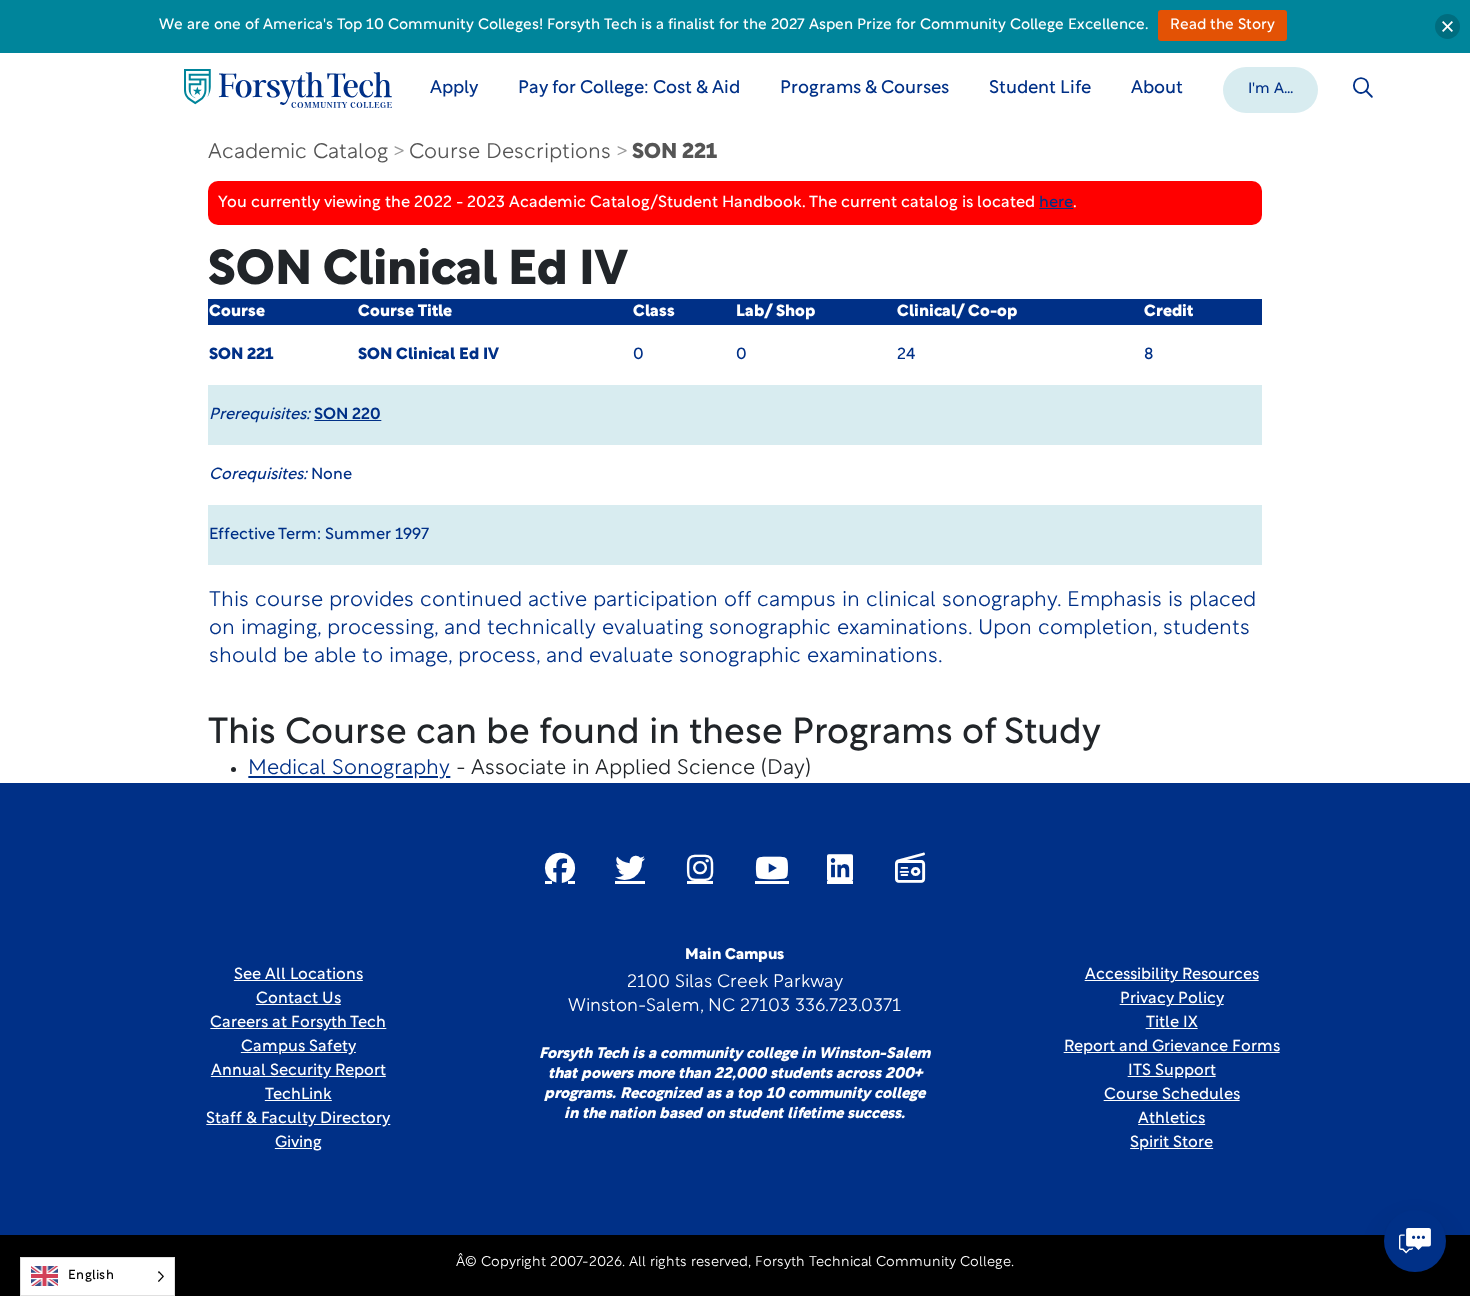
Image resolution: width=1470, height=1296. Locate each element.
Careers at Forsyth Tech (298, 1023)
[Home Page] (288, 88)
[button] (1270, 88)
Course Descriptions (510, 152)
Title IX (1172, 1023)
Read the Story (1222, 25)
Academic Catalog (298, 152)
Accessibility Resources (1172, 975)
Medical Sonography (349, 768)
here (1056, 203)
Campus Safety (298, 1047)
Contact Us (298, 999)
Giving (298, 1143)
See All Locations (298, 975)
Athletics (1171, 1119)
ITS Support (1172, 1071)
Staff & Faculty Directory (298, 1119)
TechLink (298, 1095)
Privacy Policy (1172, 999)
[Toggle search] (1363, 88)
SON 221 (674, 152)
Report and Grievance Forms (1172, 1047)
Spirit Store (1171, 1143)
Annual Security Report (298, 1071)
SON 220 (347, 415)
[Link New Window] (560, 868)
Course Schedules (1172, 1095)
